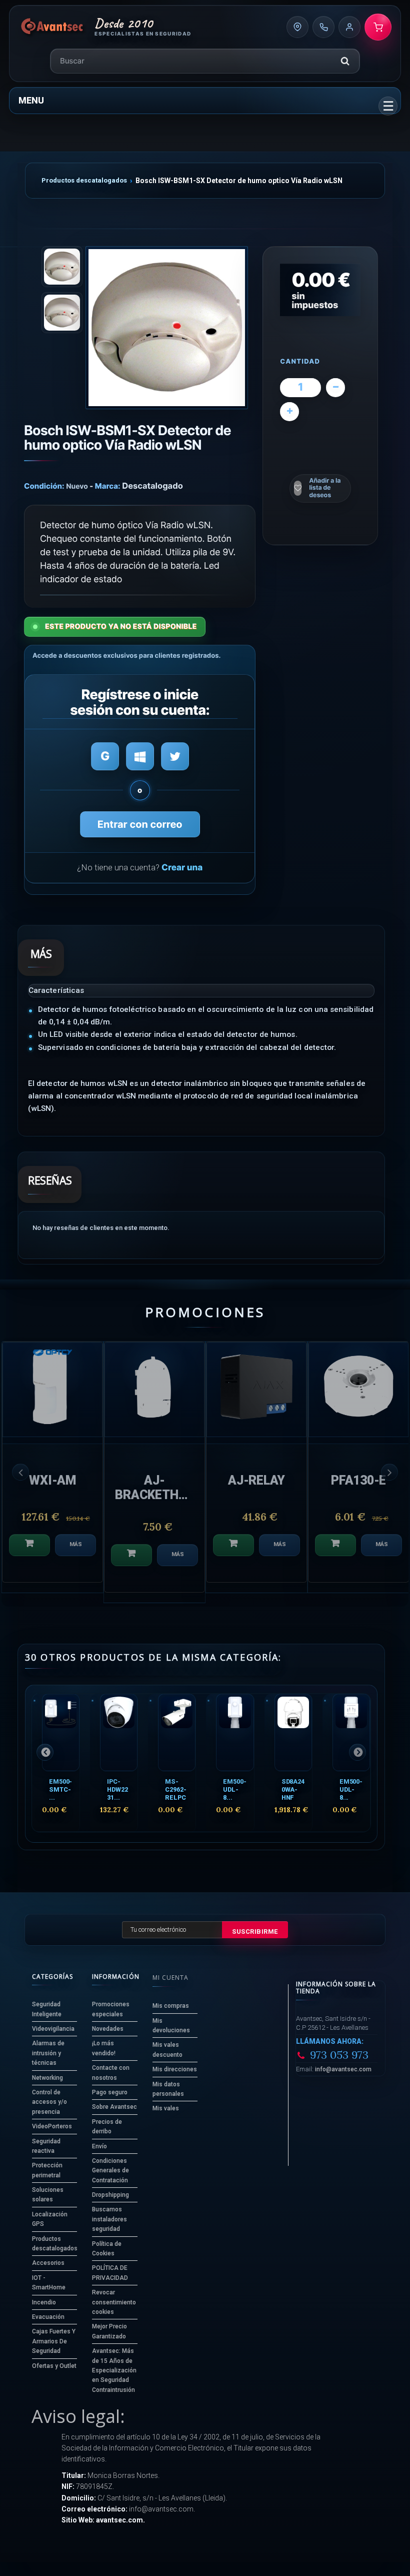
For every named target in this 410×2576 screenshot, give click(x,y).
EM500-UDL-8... (234, 1789)
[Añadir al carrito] (29, 1545)
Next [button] (389, 1472)
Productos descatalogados (84, 180)
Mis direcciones (175, 2069)
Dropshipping (110, 2195)
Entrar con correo (140, 824)
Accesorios (48, 2263)
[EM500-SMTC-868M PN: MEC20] (61, 1732)
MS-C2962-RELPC (175, 1789)
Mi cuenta (170, 1978)
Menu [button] (31, 100)
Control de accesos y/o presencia (49, 2102)
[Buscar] (345, 61)
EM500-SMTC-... (60, 1789)
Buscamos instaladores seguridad (109, 2219)
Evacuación (48, 2317)
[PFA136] (256, 1390)
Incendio (44, 2302)
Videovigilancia (53, 2029)
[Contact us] (297, 27)
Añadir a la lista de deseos (325, 488)
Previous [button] (20, 1472)
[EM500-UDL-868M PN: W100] (351, 1732)
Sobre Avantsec (114, 2107)
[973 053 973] (323, 27)
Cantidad (300, 362)
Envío (99, 2146)
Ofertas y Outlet (54, 2366)
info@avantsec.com (343, 2069)
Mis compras (171, 2006)
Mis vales (166, 2108)
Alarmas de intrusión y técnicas (48, 2053)
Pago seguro (110, 2092)
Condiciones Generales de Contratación (110, 2171)
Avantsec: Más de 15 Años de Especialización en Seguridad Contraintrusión (114, 2370)
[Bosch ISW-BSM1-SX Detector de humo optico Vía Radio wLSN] (167, 327)
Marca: (108, 486)
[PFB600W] (358, 1390)
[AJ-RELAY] (52, 1390)
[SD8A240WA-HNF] (293, 1732)
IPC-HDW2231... (117, 1789)
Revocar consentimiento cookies (114, 2302)
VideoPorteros (52, 2126)
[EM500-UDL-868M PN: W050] (235, 1732)
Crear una (182, 868)
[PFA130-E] (154, 1390)
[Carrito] (378, 27)
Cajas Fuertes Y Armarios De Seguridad (54, 2341)
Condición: (44, 486)
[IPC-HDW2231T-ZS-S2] (119, 1732)
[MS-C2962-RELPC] (177, 1732)
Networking (47, 2078)
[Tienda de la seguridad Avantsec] (52, 27)
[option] (52, 1467)
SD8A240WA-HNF (293, 1789)
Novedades (108, 2029)
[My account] (349, 27)
